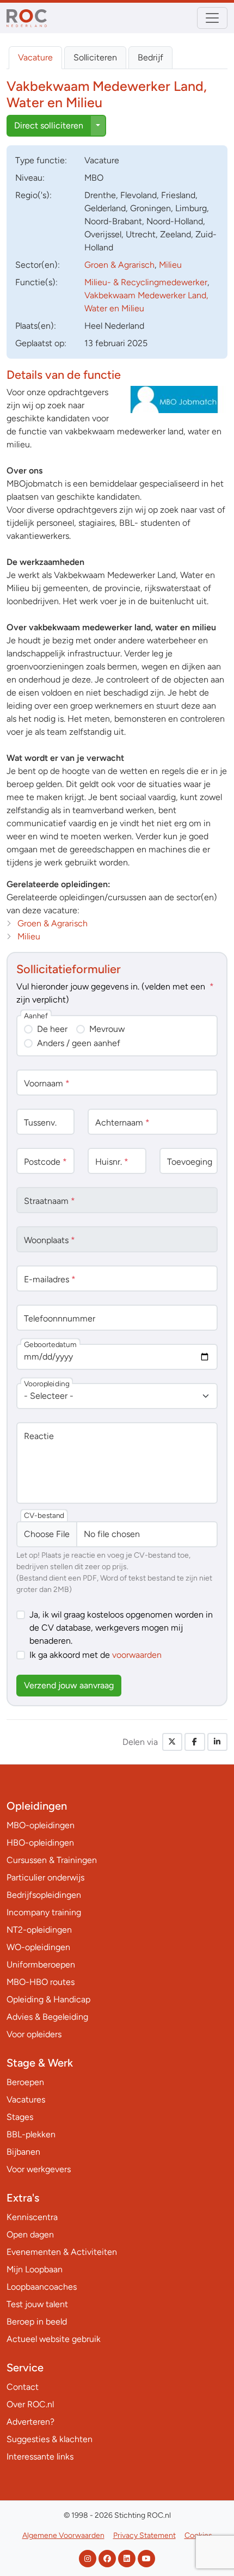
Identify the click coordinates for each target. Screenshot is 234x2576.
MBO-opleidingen (41, 1825)
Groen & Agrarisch (119, 265)
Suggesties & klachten (50, 2439)
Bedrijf (150, 57)
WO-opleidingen (38, 1947)
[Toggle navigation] (212, 18)
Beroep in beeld (37, 2322)
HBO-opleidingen (40, 1843)
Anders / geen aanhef (79, 1043)
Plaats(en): (36, 326)
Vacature (35, 57)
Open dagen (30, 2234)
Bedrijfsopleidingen (44, 1895)
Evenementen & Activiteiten (62, 2252)
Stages (20, 2117)
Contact (23, 2387)
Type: (41, 160)
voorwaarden (137, 1655)
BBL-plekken (31, 2134)
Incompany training (44, 1912)
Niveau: (30, 178)
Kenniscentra (32, 2217)
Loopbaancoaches (42, 2287)
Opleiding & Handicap (48, 1999)
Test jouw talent (37, 2304)
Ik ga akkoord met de (96, 1655)
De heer (52, 1029)
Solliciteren (95, 57)
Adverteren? (30, 2422)
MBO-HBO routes (41, 1982)
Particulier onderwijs (45, 1877)
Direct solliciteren (49, 125)
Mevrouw (107, 1029)
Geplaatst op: (41, 343)
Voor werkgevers (39, 2169)
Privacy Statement (144, 2535)
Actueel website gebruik (54, 2339)
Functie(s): (36, 282)
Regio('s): (33, 195)
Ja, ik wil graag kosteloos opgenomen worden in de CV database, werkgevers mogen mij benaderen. (121, 1628)
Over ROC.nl (30, 2404)
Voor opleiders (34, 2034)
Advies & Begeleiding (47, 2017)
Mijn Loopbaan (35, 2269)
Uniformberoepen (41, 1965)
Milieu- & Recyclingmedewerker (146, 282)
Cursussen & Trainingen (52, 1860)
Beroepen (25, 2082)
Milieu (170, 265)
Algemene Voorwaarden (63, 2535)
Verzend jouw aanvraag (69, 1685)
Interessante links (40, 2457)
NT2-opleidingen (39, 1930)
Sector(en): (38, 265)
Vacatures (26, 2099)
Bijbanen (23, 2152)
